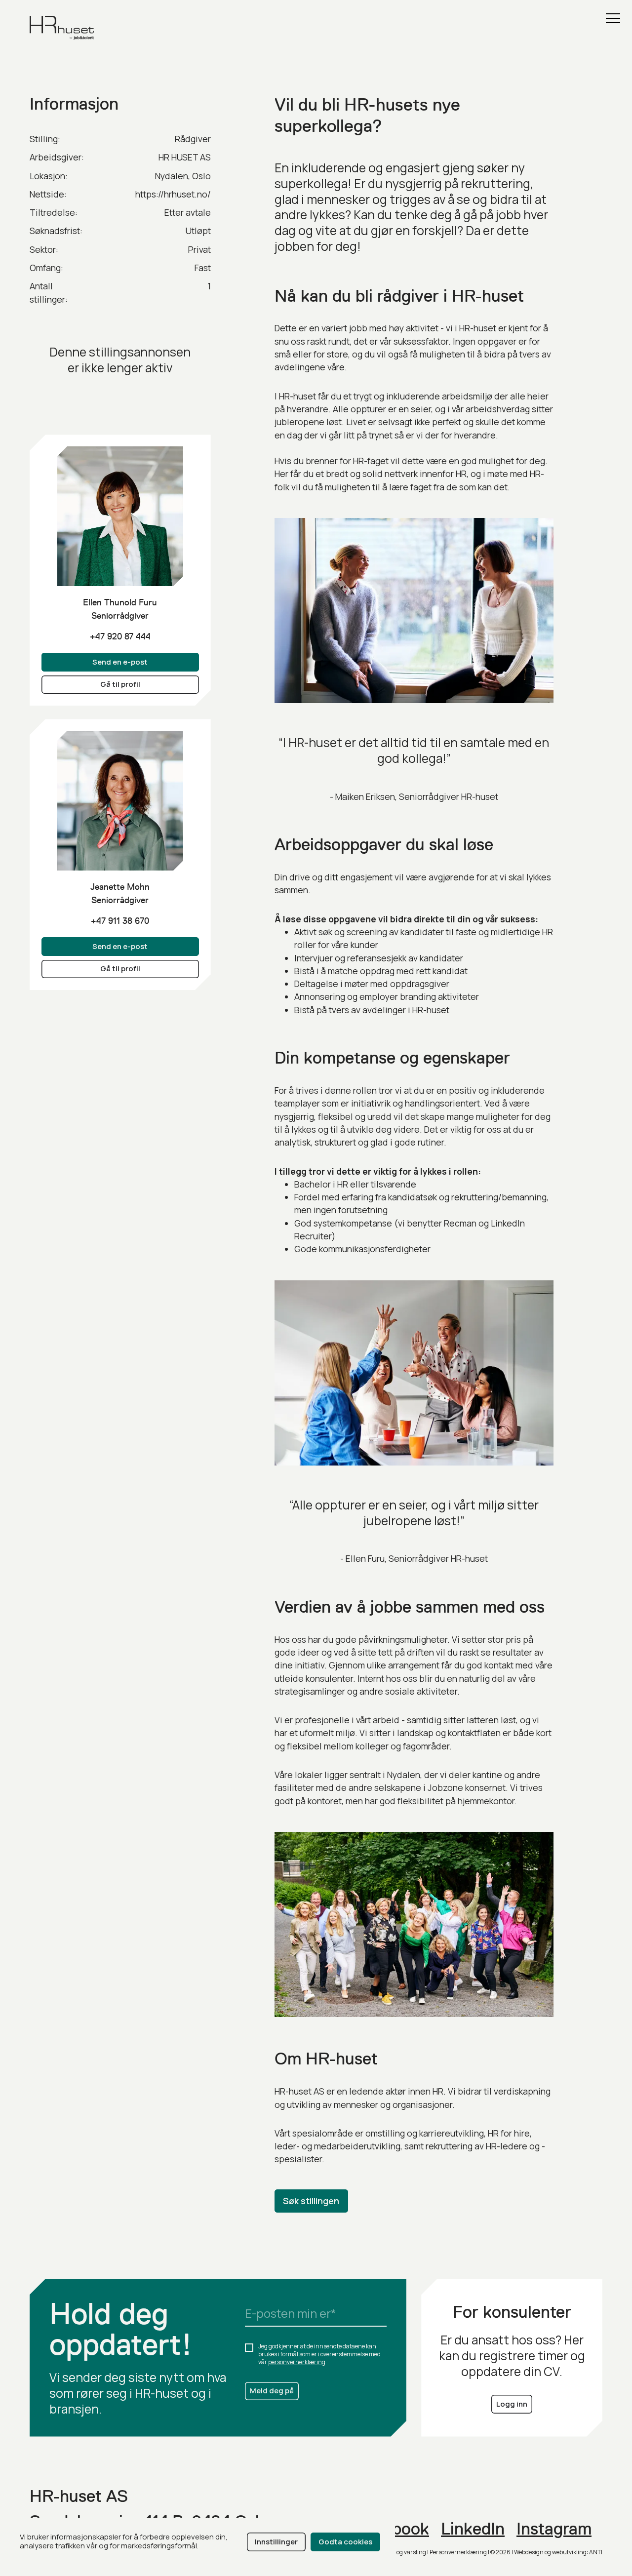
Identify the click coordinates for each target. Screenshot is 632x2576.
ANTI (596, 2552)
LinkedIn (473, 2529)
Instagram (554, 2529)
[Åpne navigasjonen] (613, 18)
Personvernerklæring (458, 2552)
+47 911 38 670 (120, 921)
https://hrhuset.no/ (173, 194)
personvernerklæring (297, 2362)
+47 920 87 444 (120, 636)
